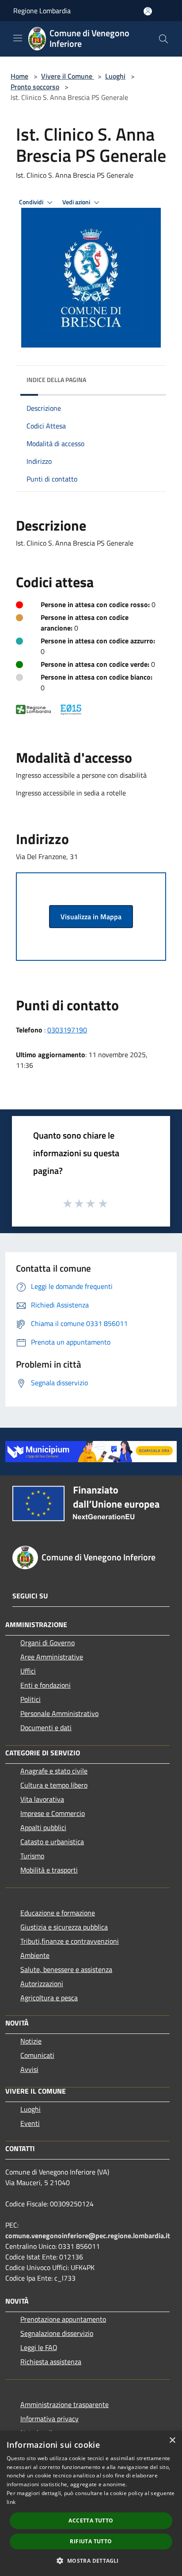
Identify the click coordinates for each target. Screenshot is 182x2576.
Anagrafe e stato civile (54, 1771)
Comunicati (37, 2055)
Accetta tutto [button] (91, 2521)
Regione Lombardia (42, 11)
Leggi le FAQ (39, 2347)
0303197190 (67, 1030)
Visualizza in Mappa (91, 917)
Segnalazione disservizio (57, 2333)
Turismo (32, 1856)
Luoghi (115, 76)
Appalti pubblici (43, 1827)
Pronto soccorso (35, 87)
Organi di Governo (47, 1643)
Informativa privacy (49, 2419)
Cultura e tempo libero (54, 1785)
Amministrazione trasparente (64, 2404)
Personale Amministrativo (59, 1713)
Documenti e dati (46, 1728)
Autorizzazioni (42, 1984)
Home (19, 76)
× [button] (172, 2440)
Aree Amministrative (52, 1657)
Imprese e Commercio (53, 1813)
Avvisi (29, 2069)
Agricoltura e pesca (49, 1998)
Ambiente (35, 1955)
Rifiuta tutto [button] (91, 2541)
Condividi (32, 202)
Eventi (30, 2123)
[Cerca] (163, 39)
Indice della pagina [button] (56, 380)
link (11, 2502)
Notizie (31, 2041)
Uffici (28, 1671)
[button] (91, 2561)
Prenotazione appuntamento (63, 2319)
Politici (30, 1699)
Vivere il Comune (68, 76)
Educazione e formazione (58, 1913)
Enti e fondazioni (45, 1685)
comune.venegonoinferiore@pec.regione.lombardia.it (88, 2236)
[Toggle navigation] (18, 38)
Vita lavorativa (42, 1799)
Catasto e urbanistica (52, 1842)
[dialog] (91, 2503)
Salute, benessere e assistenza (66, 1969)
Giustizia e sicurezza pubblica (64, 1927)
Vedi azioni (77, 202)
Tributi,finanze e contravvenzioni (70, 1941)
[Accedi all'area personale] (148, 11)
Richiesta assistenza (51, 2362)
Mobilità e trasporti (49, 1870)
